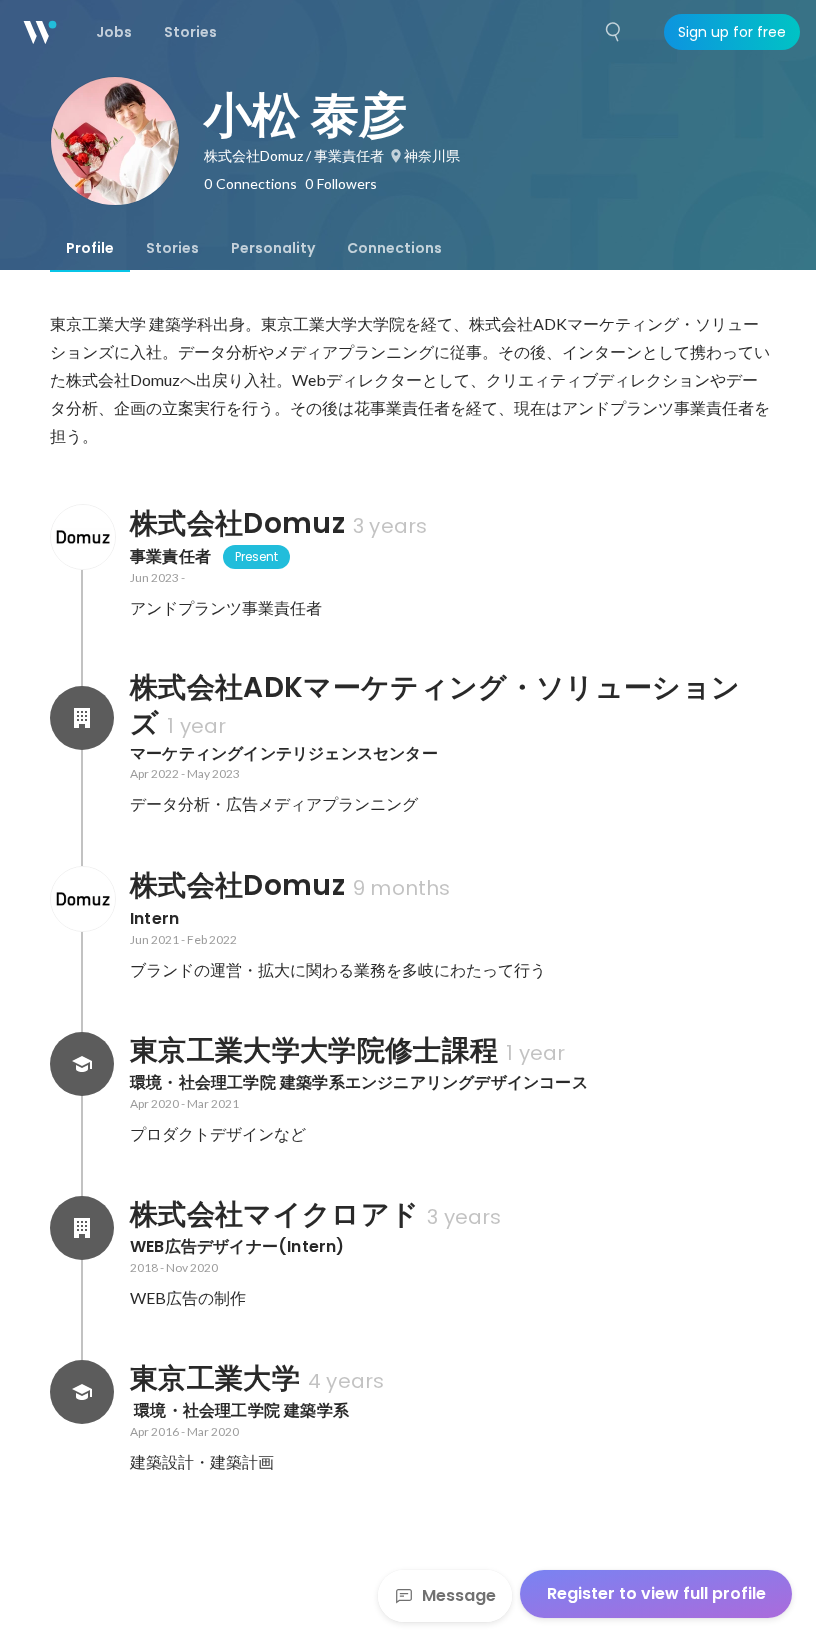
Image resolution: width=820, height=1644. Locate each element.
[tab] (90, 248)
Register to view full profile (656, 1593)
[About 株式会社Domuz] (82, 537)
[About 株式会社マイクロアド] (82, 1228)
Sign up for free (732, 32)
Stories (172, 248)
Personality (273, 248)
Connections (394, 248)
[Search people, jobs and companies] (614, 32)
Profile (90, 248)
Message (459, 1595)
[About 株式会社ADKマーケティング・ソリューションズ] (82, 718)
